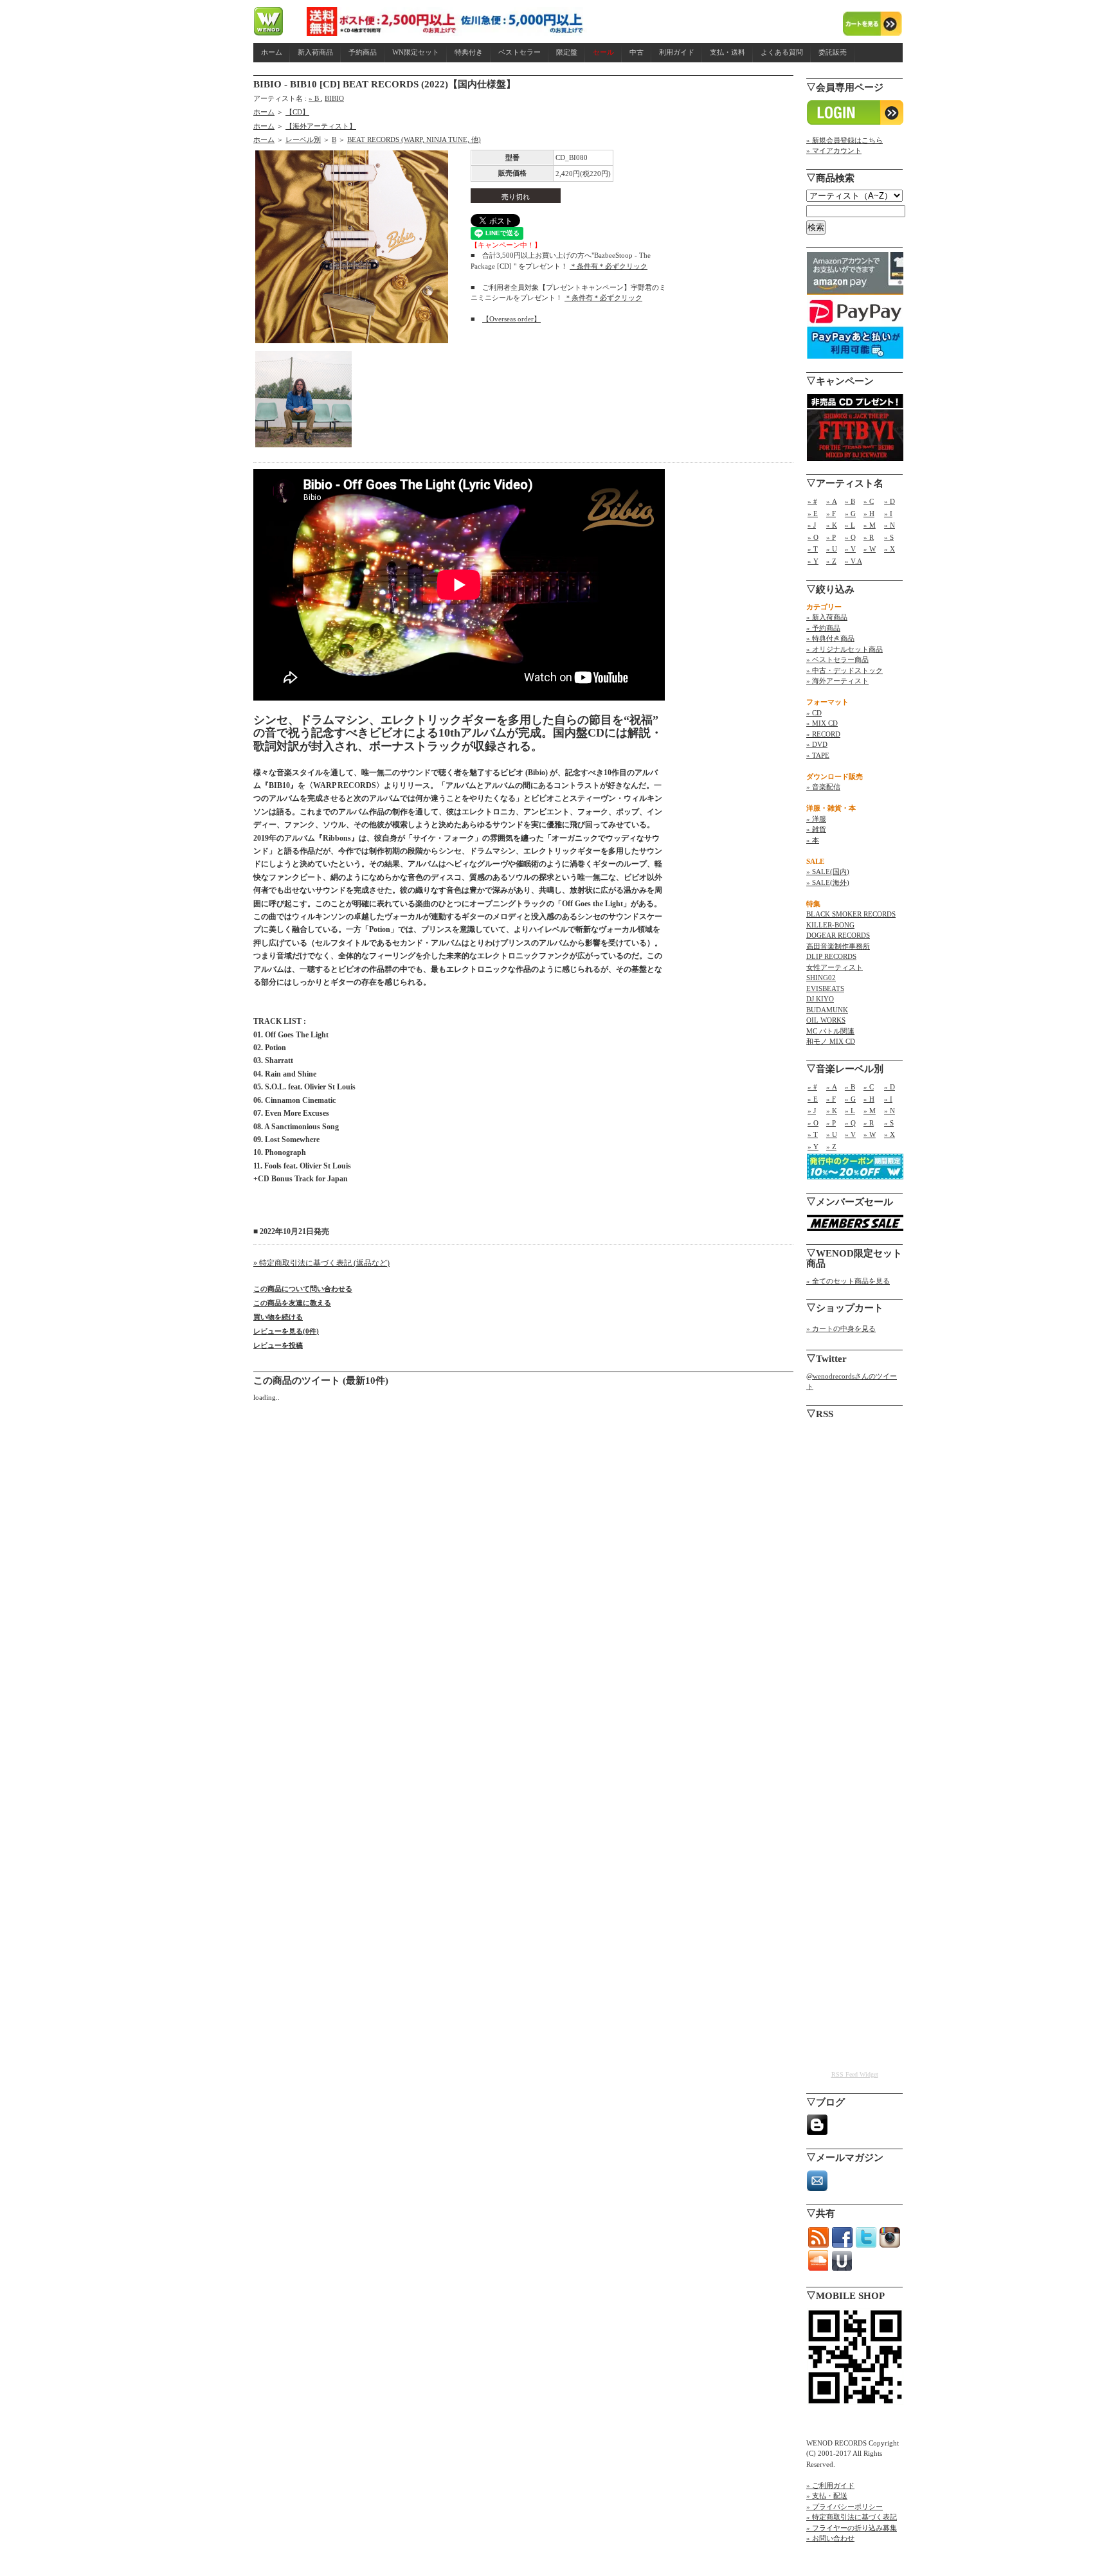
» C (869, 501)
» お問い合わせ (830, 2538)
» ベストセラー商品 (837, 659)
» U (832, 549)
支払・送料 (727, 52)
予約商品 (363, 52)
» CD (814, 713)
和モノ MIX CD (831, 1041)
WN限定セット (416, 52)
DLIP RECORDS (831, 956)
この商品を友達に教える (292, 1303)
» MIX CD (822, 723)
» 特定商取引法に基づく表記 (852, 2517)
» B (315, 98)
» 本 (813, 840)
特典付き (469, 52)
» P (831, 537)
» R (869, 537)
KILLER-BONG (830, 925)
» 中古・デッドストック (845, 670)
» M (870, 525)
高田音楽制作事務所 (838, 946)
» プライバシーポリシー (845, 2507)
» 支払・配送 (827, 2496)
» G (850, 514)
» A (832, 501)
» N (890, 525)
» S (889, 537)
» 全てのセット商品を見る (848, 1281)
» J (812, 525)
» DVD (817, 744)
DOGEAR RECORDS (838, 935)
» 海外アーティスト (837, 681)
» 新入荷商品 (827, 617)
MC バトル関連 (830, 1031)
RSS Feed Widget (855, 2074)
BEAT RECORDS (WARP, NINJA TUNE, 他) (414, 139)
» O (813, 537)
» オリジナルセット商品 (845, 649)
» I (888, 514)
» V (850, 549)
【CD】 (297, 112)
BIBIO (334, 98)
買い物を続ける (278, 1317)
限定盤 (567, 52)
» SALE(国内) (828, 872)
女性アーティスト (835, 967)
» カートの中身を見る (841, 1328)
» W (870, 549)
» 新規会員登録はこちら (845, 140)
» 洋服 (816, 819)
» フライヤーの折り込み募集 (852, 2528)
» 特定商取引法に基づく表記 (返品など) (321, 1263)
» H (869, 514)
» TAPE (818, 755)
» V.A (854, 561)
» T (813, 549)
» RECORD (823, 734)
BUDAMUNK (827, 1010)
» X (890, 549)
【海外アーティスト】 (321, 126)
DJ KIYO (820, 999)
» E (813, 514)
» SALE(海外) (828, 882)
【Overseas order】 (511, 319)
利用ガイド (677, 52)
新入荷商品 (315, 52)
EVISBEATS (825, 988)
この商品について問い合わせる (303, 1289)
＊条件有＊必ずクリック (609, 266)
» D (890, 501)
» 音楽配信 (823, 787)
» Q (850, 537)
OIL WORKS (826, 1020)
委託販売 (833, 52)
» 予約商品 (823, 628)
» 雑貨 (816, 829)
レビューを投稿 (278, 1345)
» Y (813, 561)
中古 (637, 52)
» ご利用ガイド (830, 2485)
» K (832, 525)
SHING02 (821, 978)
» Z (831, 561)
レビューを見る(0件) (286, 1331)
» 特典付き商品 (830, 638)
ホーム (272, 52)
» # (812, 501)
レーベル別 (303, 139)
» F (831, 514)
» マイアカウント (834, 150)
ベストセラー (519, 52)
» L (850, 525)
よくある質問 (782, 52)
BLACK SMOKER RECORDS (851, 914)
